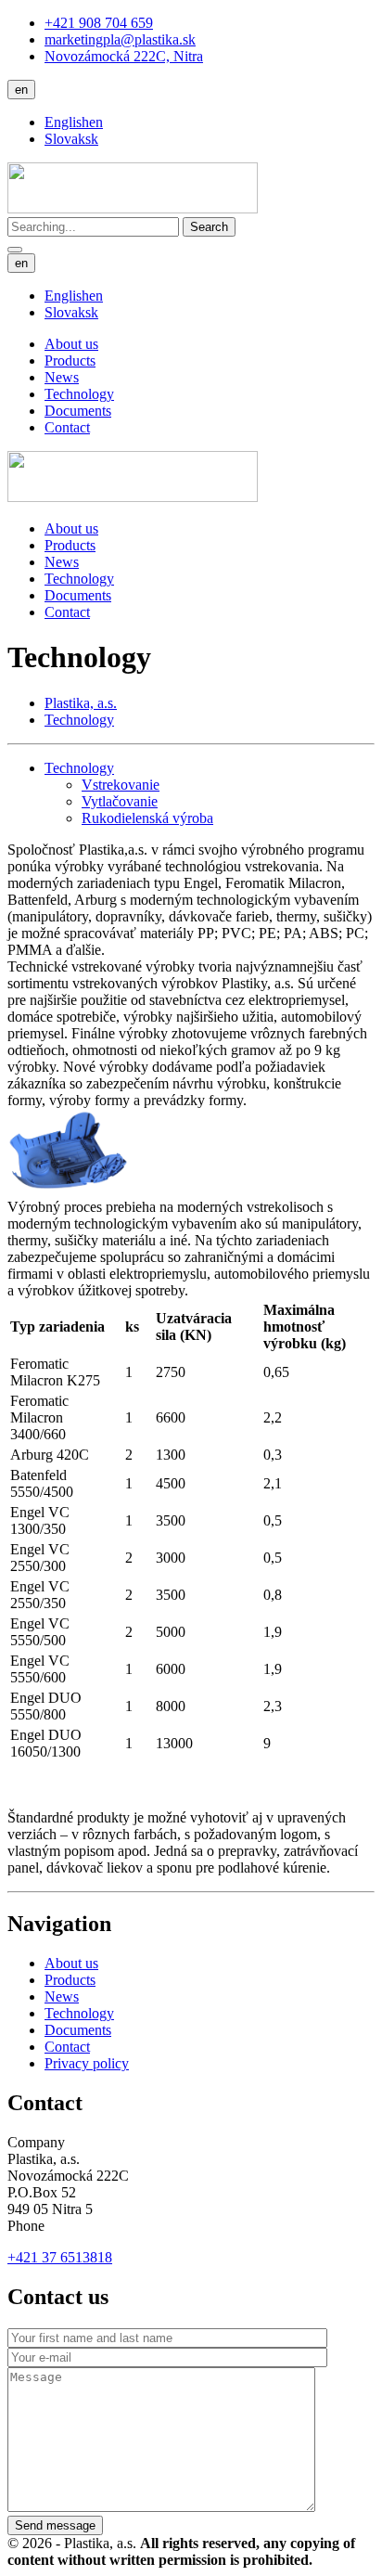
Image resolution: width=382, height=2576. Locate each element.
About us (71, 344)
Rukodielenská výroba (147, 818)
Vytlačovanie (120, 801)
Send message (55, 2525)
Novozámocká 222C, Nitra (124, 56)
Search (209, 227)
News (62, 377)
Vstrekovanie (121, 785)
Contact (67, 427)
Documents (78, 411)
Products (70, 361)
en (21, 90)
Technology (79, 394)
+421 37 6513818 (60, 2257)
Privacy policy (87, 2063)
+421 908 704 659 (99, 23)
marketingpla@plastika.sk (120, 39)
